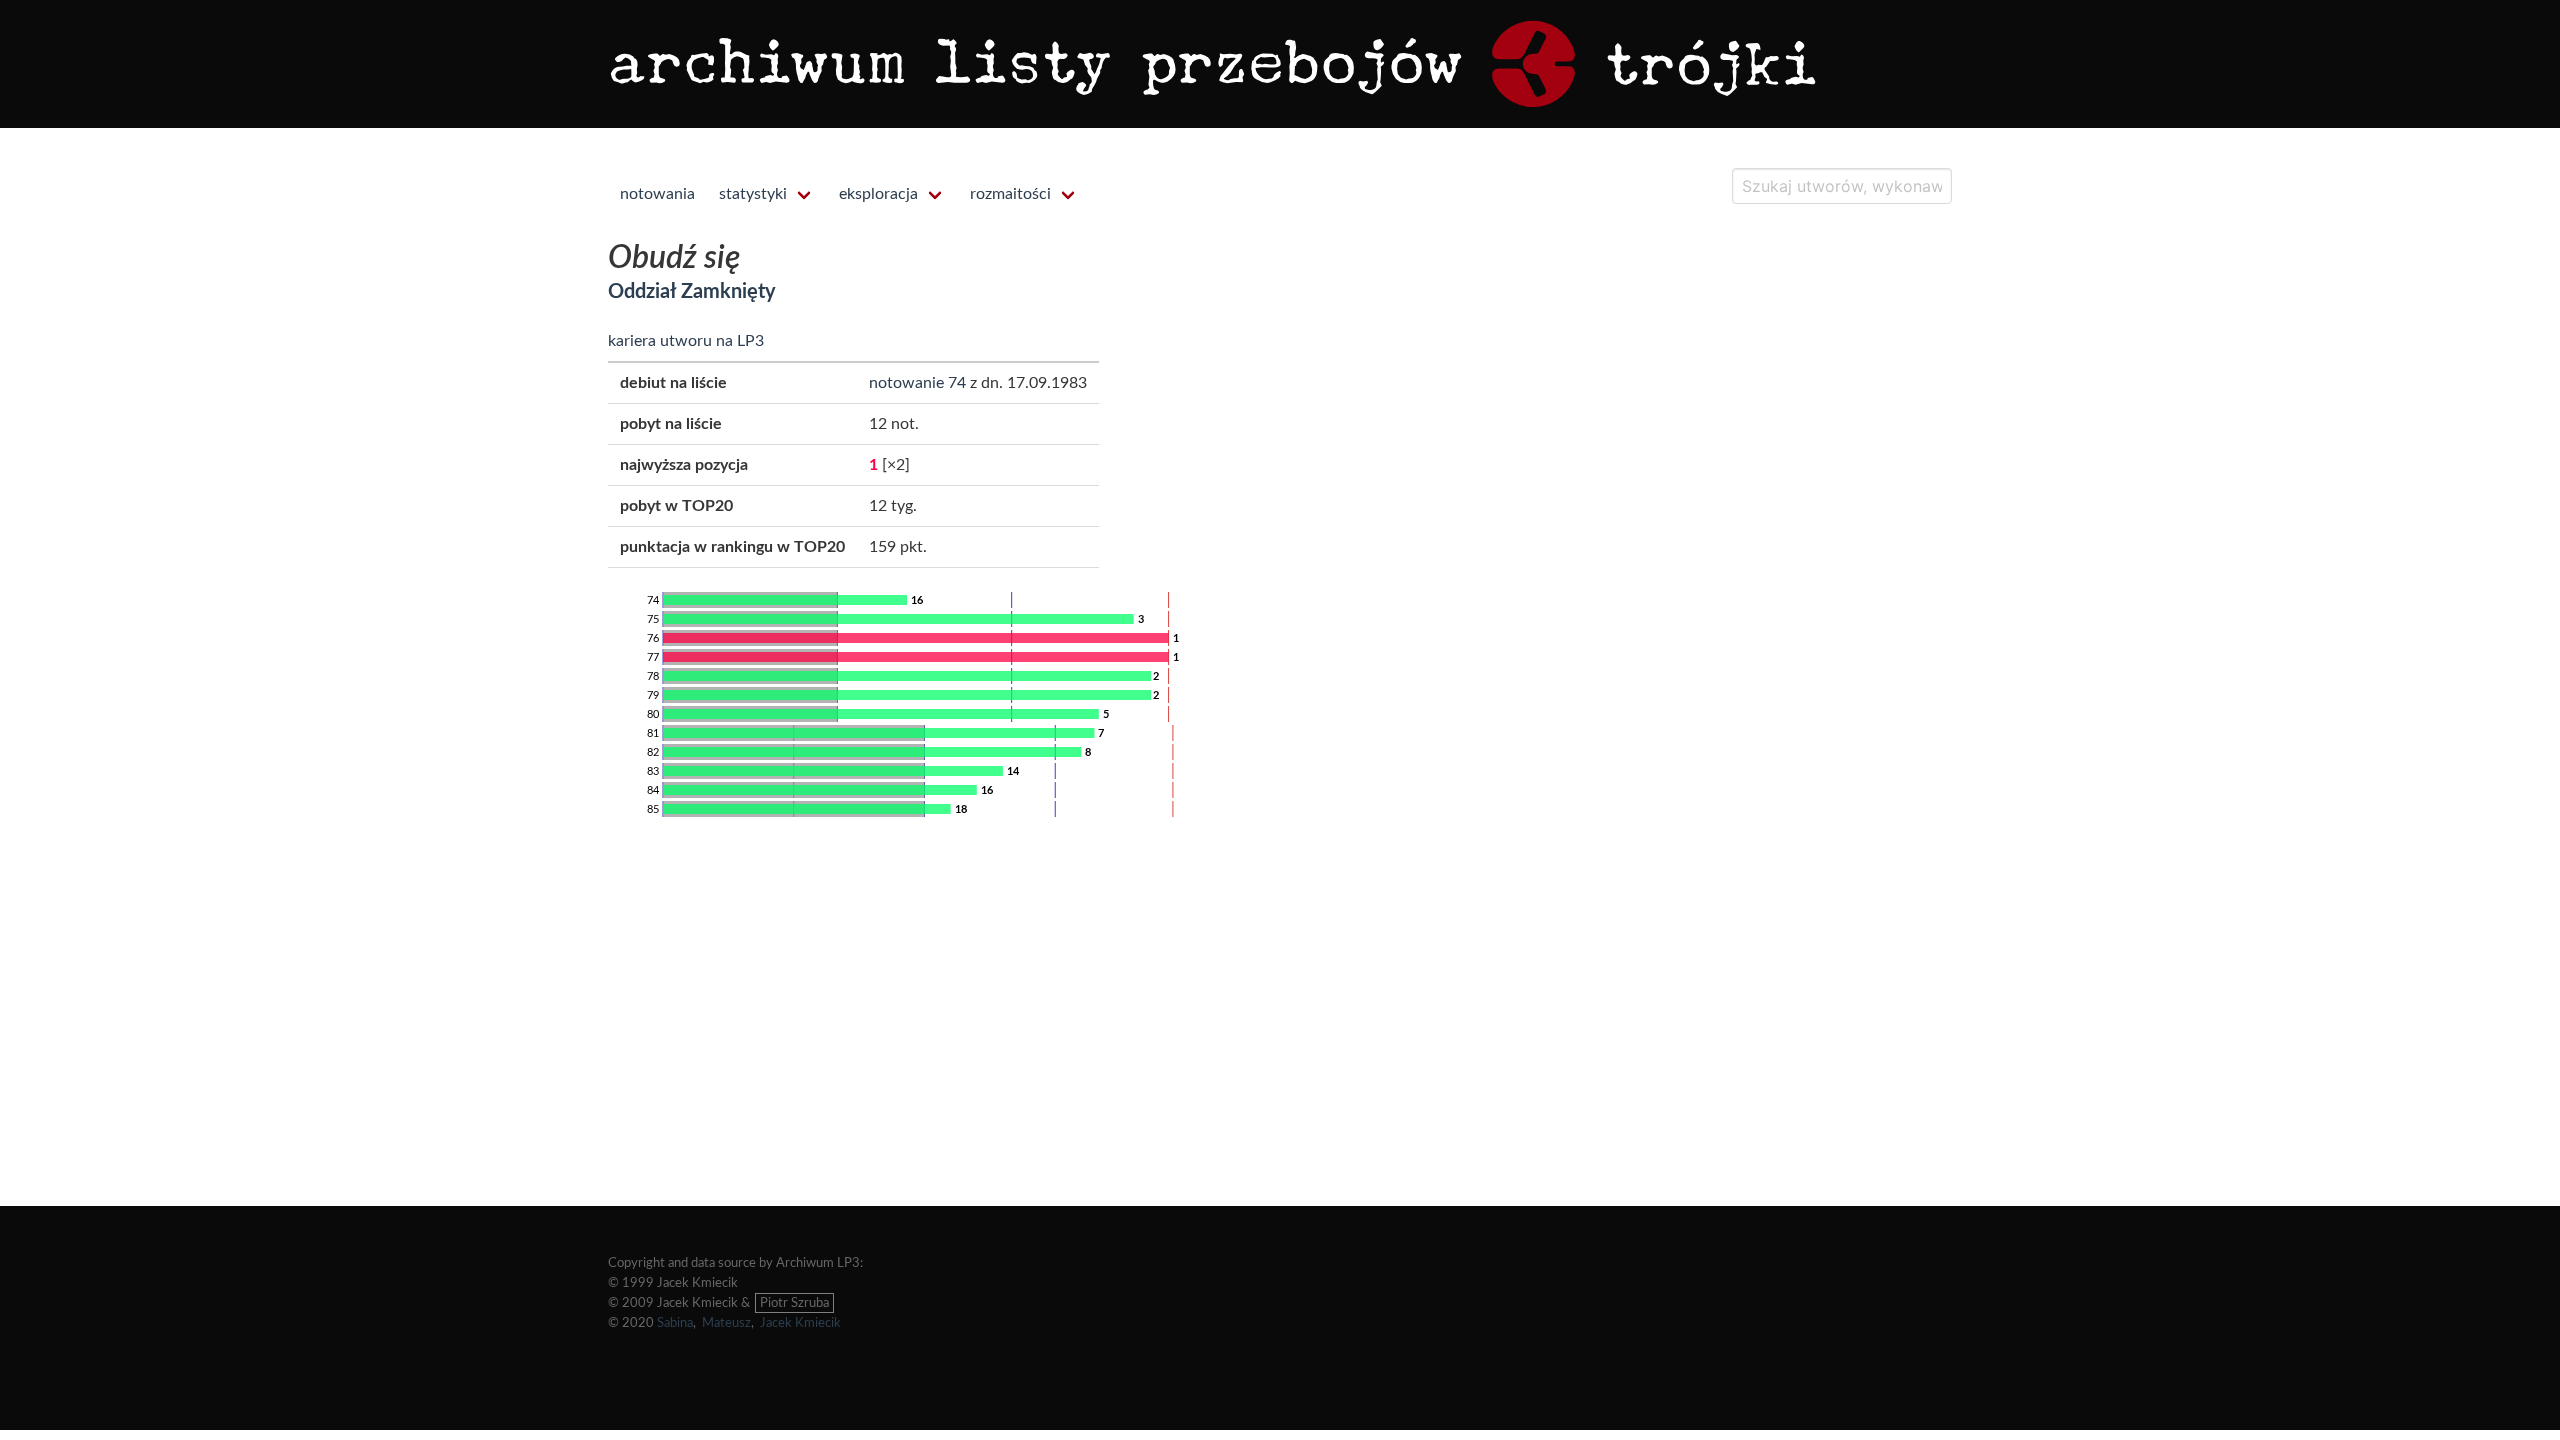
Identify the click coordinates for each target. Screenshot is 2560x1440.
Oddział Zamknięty (692, 292)
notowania (657, 194)
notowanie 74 (917, 383)
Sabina (675, 1323)
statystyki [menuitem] (753, 194)
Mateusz (726, 1323)
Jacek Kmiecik (800, 1323)
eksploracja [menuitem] (878, 194)
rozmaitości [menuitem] (1010, 194)
